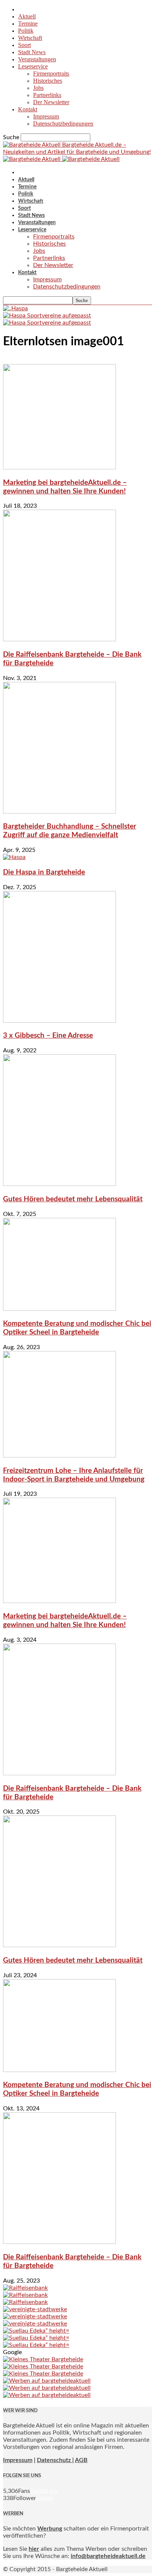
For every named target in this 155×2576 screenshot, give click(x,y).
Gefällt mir (44, 2491)
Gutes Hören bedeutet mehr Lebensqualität (73, 1199)
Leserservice (33, 66)
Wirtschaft (30, 38)
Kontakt (28, 109)
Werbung (50, 2529)
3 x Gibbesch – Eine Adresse (48, 1036)
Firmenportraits (51, 74)
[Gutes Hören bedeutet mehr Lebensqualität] (59, 1184)
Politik (26, 31)
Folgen (45, 2498)
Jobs (38, 88)
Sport (24, 45)
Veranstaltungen (37, 59)
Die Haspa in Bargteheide (44, 872)
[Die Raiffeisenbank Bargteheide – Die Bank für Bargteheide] (59, 639)
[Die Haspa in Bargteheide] (14, 857)
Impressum (46, 116)
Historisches (48, 81)
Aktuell (27, 16)
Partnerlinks (47, 95)
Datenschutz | (55, 2460)
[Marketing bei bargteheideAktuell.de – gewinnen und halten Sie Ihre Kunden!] (59, 468)
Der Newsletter (51, 102)
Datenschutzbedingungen (63, 124)
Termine (28, 24)
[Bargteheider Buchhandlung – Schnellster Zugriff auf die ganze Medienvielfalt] (59, 812)
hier (34, 2549)
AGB (81, 2460)
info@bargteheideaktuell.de (108, 2556)
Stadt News (32, 52)
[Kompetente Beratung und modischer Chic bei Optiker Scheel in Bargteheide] (59, 1309)
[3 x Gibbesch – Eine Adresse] (59, 1021)
